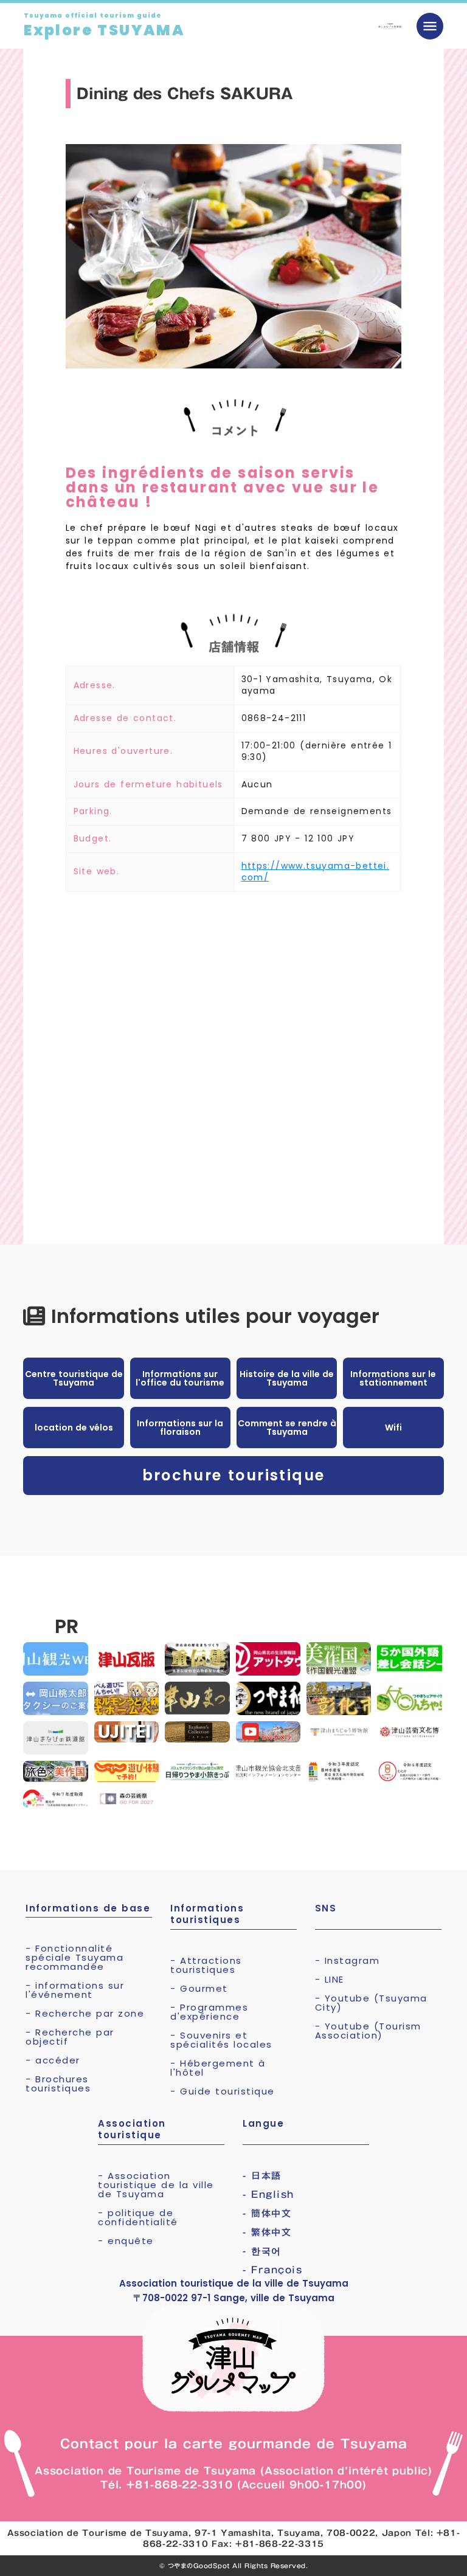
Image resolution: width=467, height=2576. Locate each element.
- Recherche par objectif (70, 2037)
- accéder (53, 2060)
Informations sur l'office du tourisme (180, 1378)
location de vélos (74, 1428)
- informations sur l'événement (75, 1990)
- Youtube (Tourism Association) (368, 2031)
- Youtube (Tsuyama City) (371, 2003)
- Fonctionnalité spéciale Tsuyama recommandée (74, 1957)
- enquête (126, 2241)
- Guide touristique (223, 2091)
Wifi (393, 1428)
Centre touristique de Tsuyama (74, 1378)
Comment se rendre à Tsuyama (287, 1428)
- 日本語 (262, 2176)
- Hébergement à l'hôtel (218, 2068)
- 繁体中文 (267, 2232)
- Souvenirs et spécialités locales (221, 2040)
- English (268, 2194)
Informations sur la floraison (180, 1428)
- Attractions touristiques (206, 1965)
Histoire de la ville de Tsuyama (287, 1378)
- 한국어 (262, 2251)
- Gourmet (199, 1988)
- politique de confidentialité (138, 2217)
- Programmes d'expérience (209, 2012)
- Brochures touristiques (58, 2084)
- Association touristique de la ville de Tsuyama (156, 2185)
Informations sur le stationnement (393, 1378)
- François (272, 2270)
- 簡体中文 (267, 2213)
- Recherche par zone (85, 2013)
